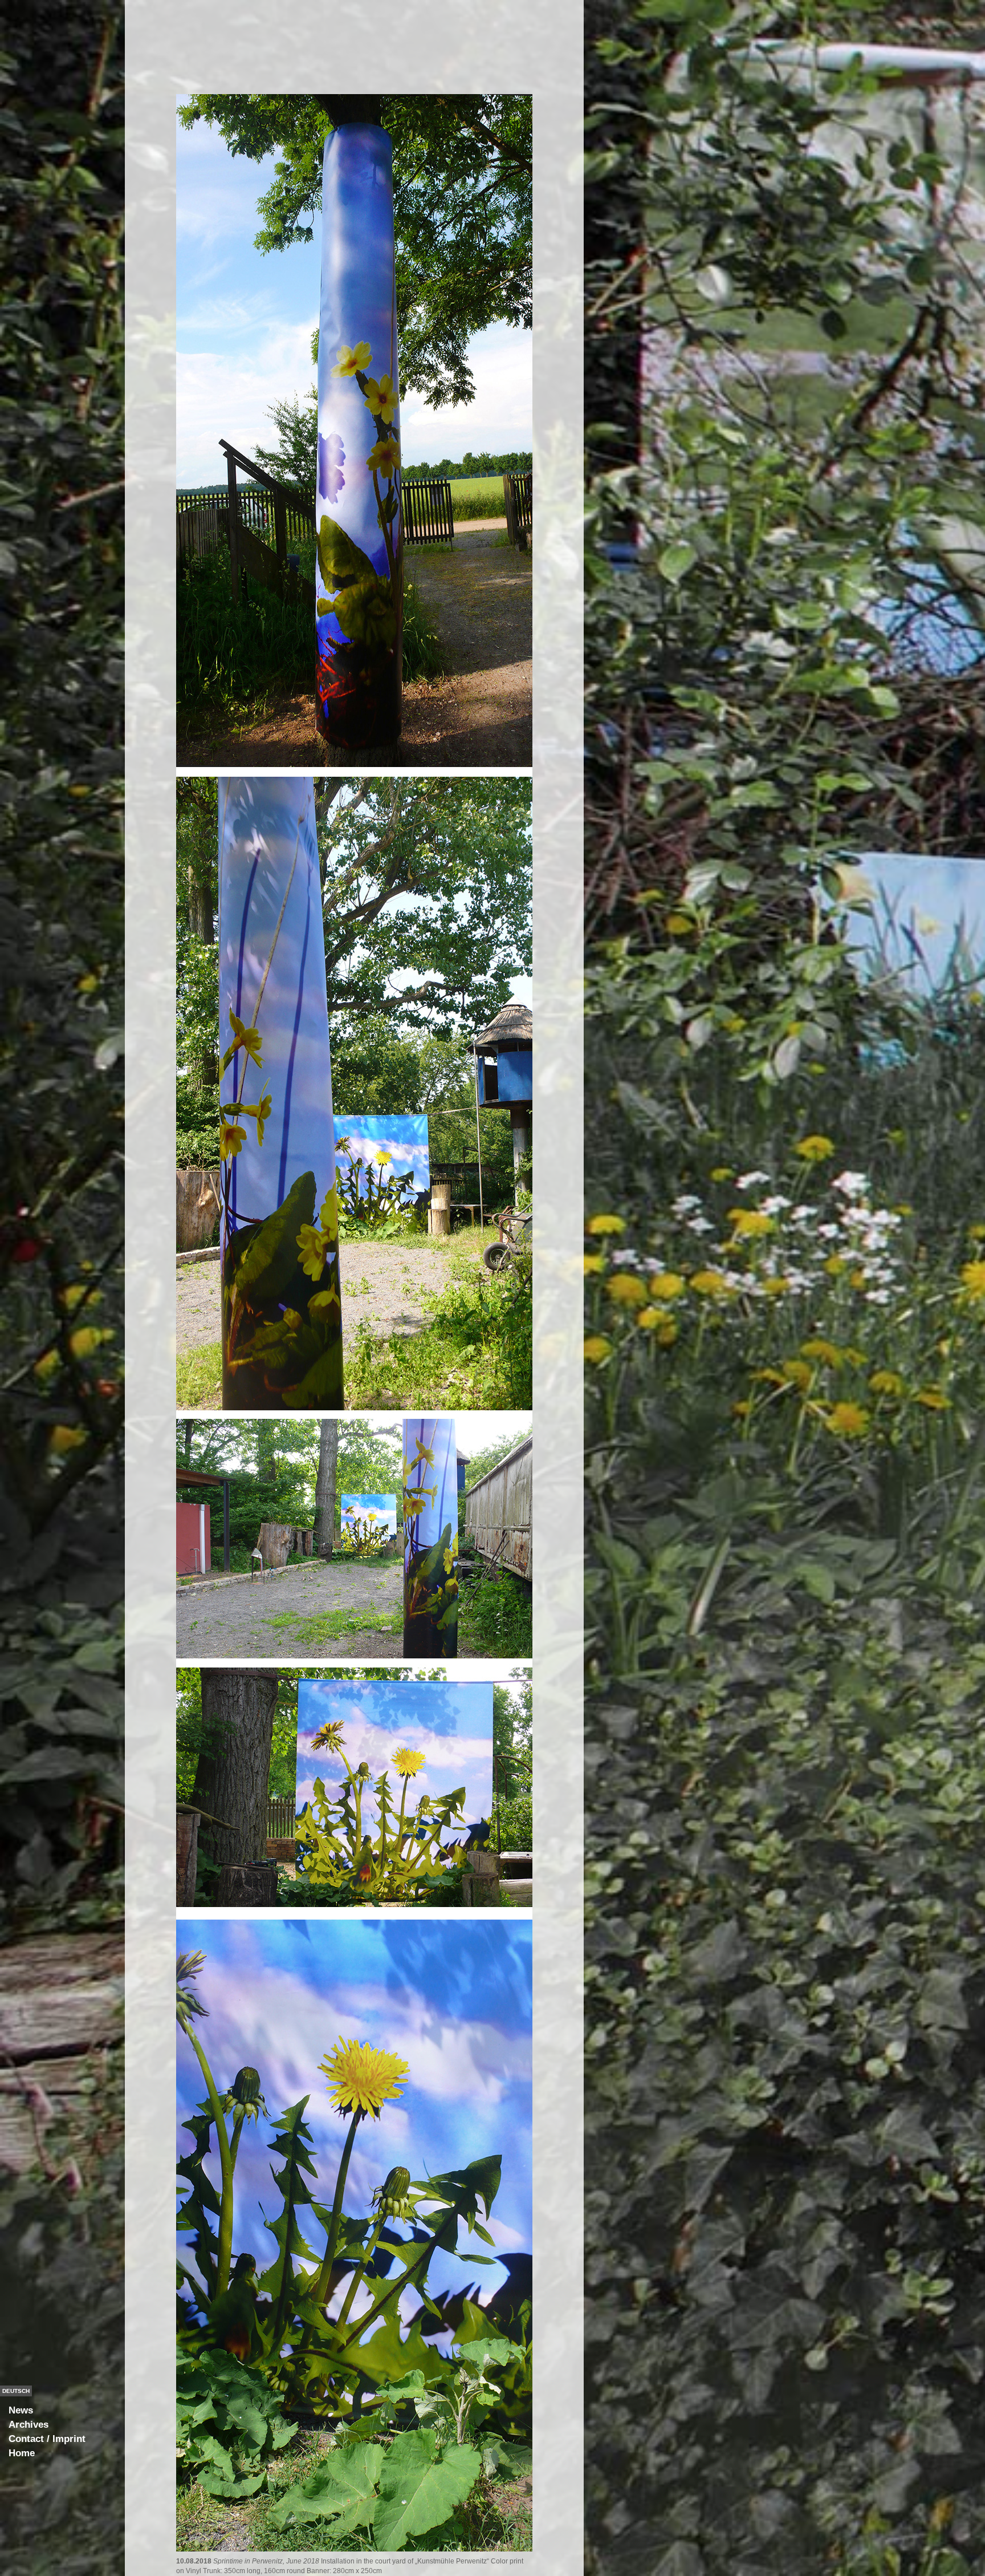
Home (22, 2453)
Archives (29, 2425)
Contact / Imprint (47, 2439)
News (21, 2410)
